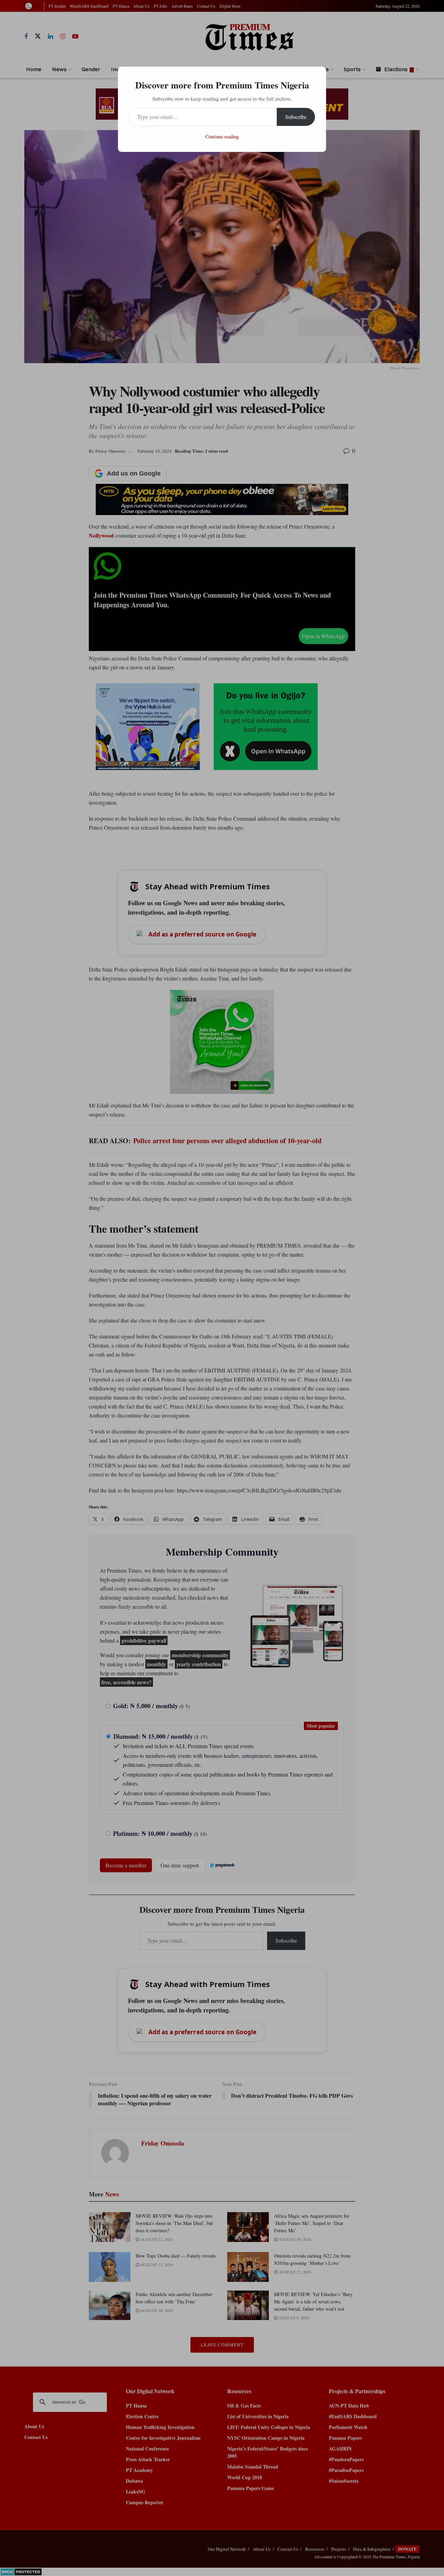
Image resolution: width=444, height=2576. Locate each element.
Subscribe (296, 117)
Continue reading (222, 136)
